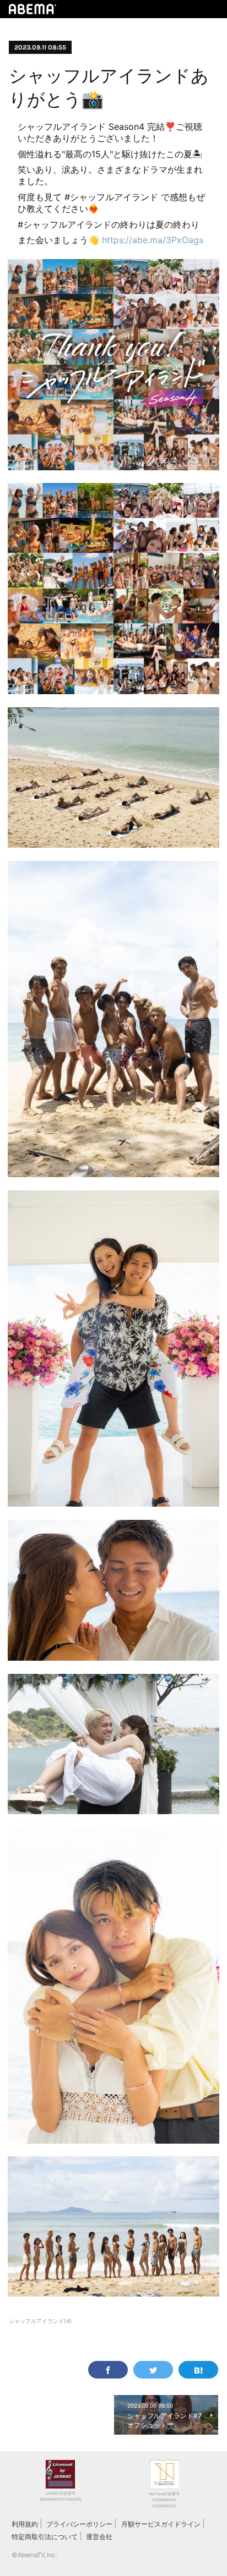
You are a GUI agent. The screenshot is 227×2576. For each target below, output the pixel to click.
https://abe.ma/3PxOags (153, 240)
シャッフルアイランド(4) (40, 2321)
